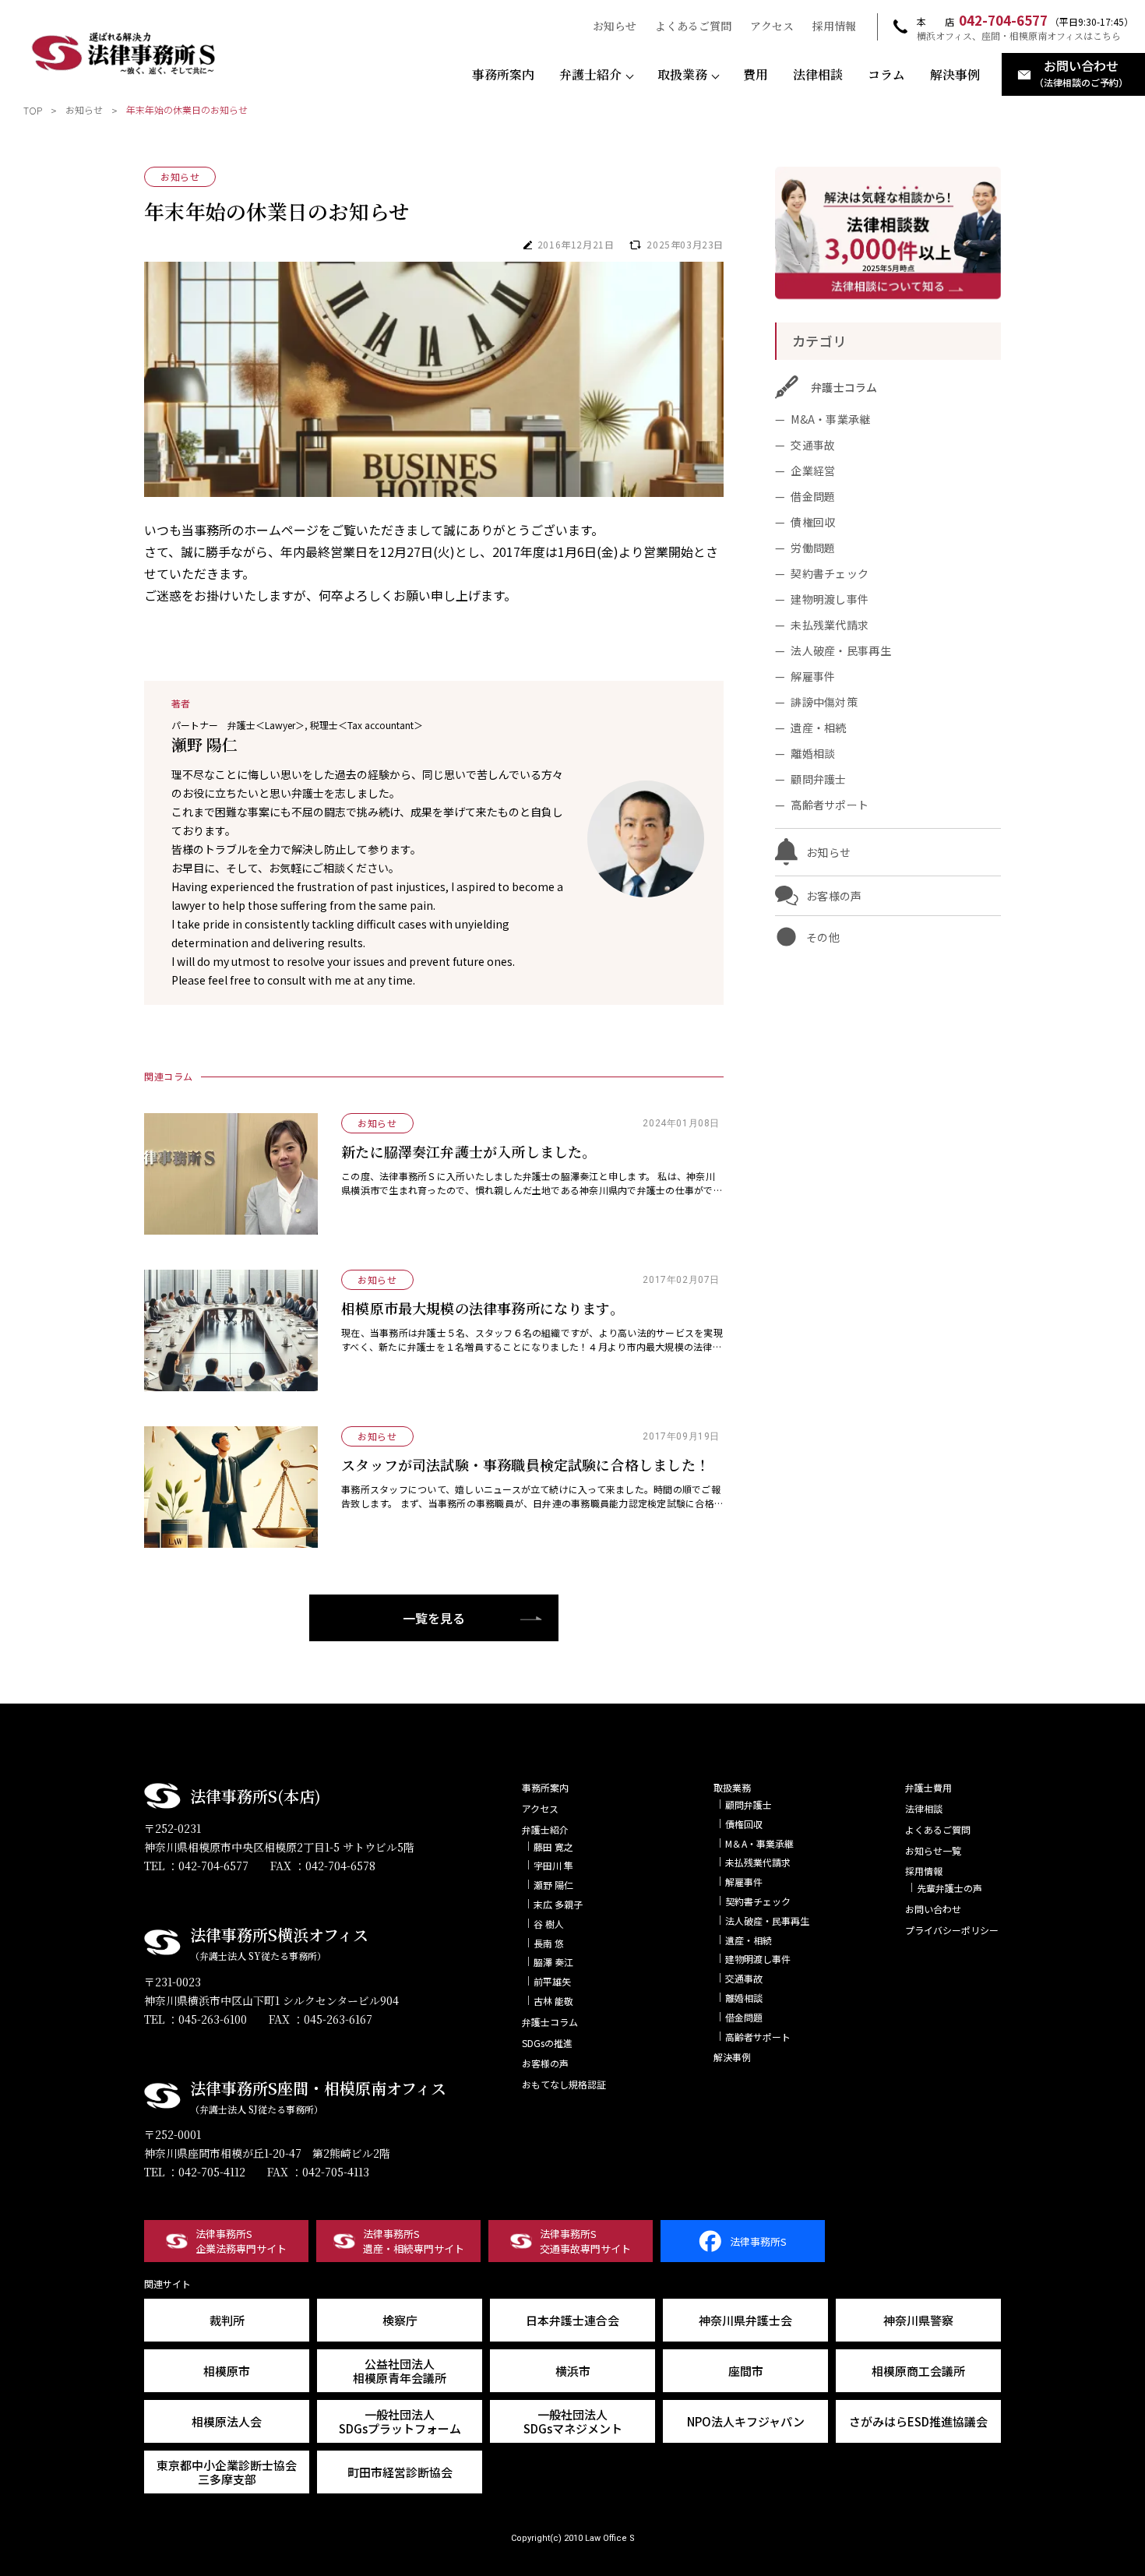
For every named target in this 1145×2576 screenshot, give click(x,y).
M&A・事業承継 (830, 419)
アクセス (772, 26)
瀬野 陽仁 (553, 1885)
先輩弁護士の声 (949, 1888)
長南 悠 (549, 1943)
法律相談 (818, 75)
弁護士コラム (550, 2022)
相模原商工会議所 (918, 2371)
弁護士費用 (928, 1787)
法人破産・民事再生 (841, 650)
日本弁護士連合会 (572, 2320)
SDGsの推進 (547, 2043)
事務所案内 (503, 75)
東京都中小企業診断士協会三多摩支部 (227, 2472)
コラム (886, 75)
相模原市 (227, 2371)
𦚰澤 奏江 (553, 1962)
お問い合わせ (933, 1909)
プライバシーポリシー (952, 1930)
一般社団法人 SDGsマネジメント (573, 2421)
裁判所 (227, 2320)
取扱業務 (682, 75)
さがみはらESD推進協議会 (918, 2421)
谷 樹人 (549, 1924)
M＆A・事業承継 (759, 1843)
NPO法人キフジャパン (746, 2421)
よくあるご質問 (693, 26)
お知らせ (615, 26)
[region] (572, 113)
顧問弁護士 (818, 779)
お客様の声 (545, 2063)
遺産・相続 (818, 728)
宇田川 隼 (553, 1865)
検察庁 (400, 2320)
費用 (756, 75)
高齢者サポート (830, 805)
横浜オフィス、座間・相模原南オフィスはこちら (1019, 36)
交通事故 (813, 445)
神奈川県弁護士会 (745, 2320)
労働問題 (813, 548)
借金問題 (813, 496)
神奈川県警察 (918, 2320)
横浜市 (573, 2371)
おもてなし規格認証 (564, 2084)
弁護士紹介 (590, 75)
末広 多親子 (558, 1904)
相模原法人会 (227, 2421)
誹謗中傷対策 (824, 702)
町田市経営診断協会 (400, 2472)
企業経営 (813, 470)
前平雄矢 (552, 1981)
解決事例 (955, 75)
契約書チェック (830, 573)
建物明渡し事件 (830, 599)
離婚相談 (813, 753)
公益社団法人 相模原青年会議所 (400, 2371)
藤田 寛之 (553, 1847)
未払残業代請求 (830, 625)
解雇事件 (813, 676)
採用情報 (834, 26)
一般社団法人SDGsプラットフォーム (400, 2421)
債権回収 (813, 522)
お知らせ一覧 (933, 1850)
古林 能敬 (553, 2001)
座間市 (746, 2371)
